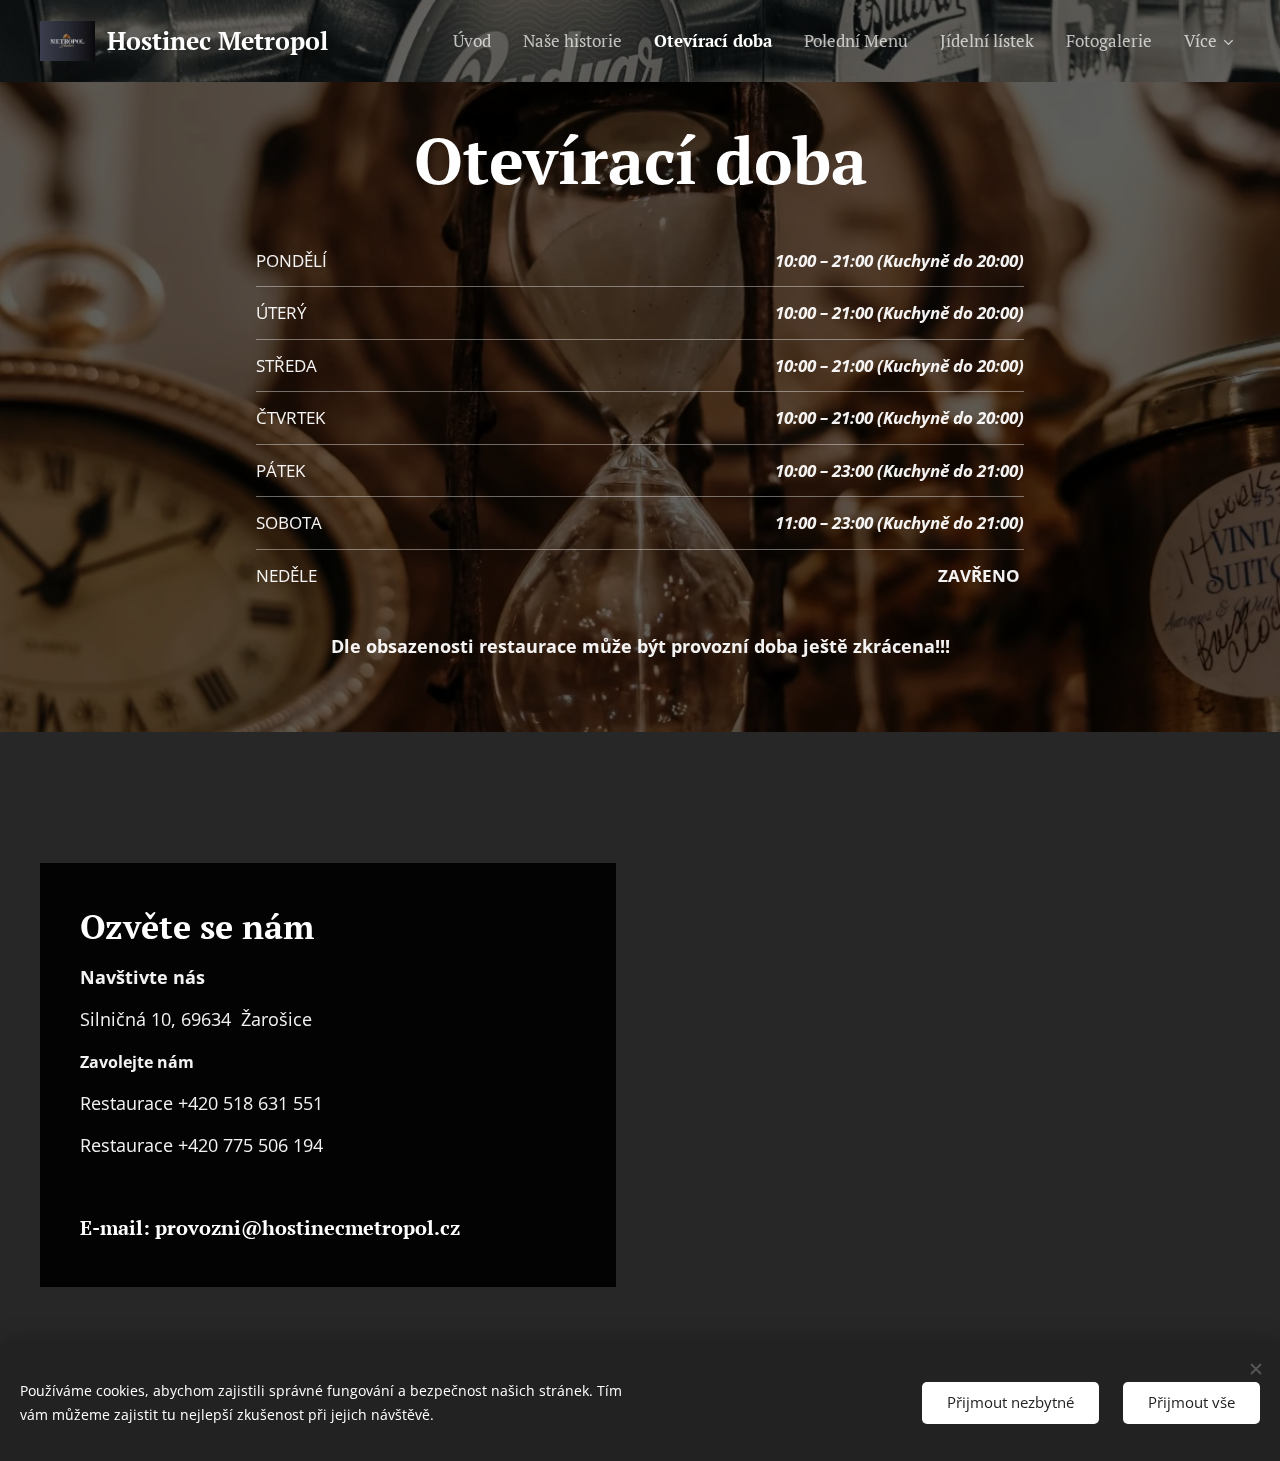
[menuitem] (477, 41)
